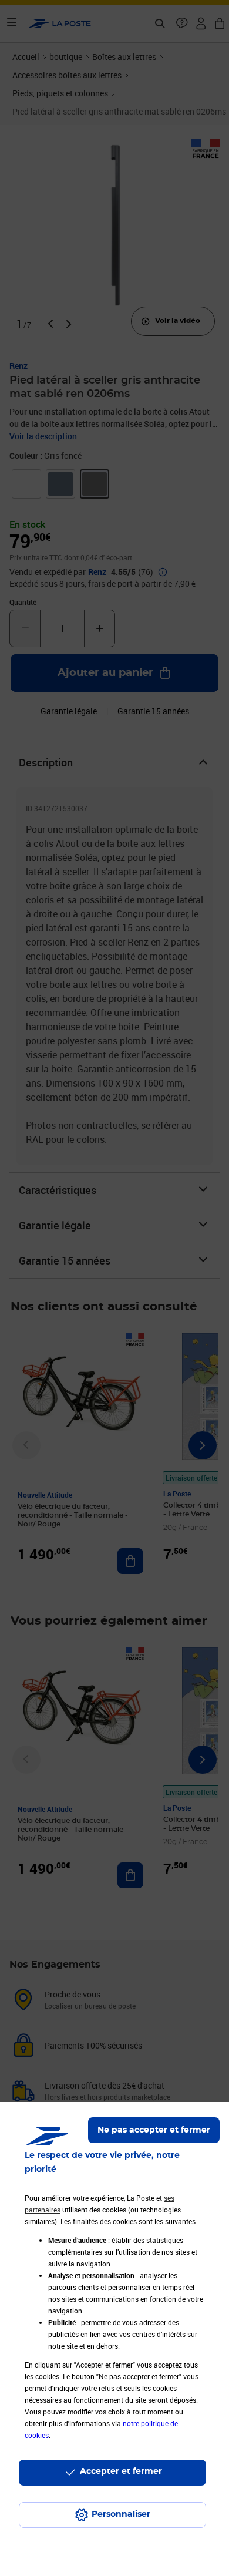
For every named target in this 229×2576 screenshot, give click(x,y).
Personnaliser (121, 2514)
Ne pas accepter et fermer (154, 2130)
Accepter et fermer (121, 2471)
